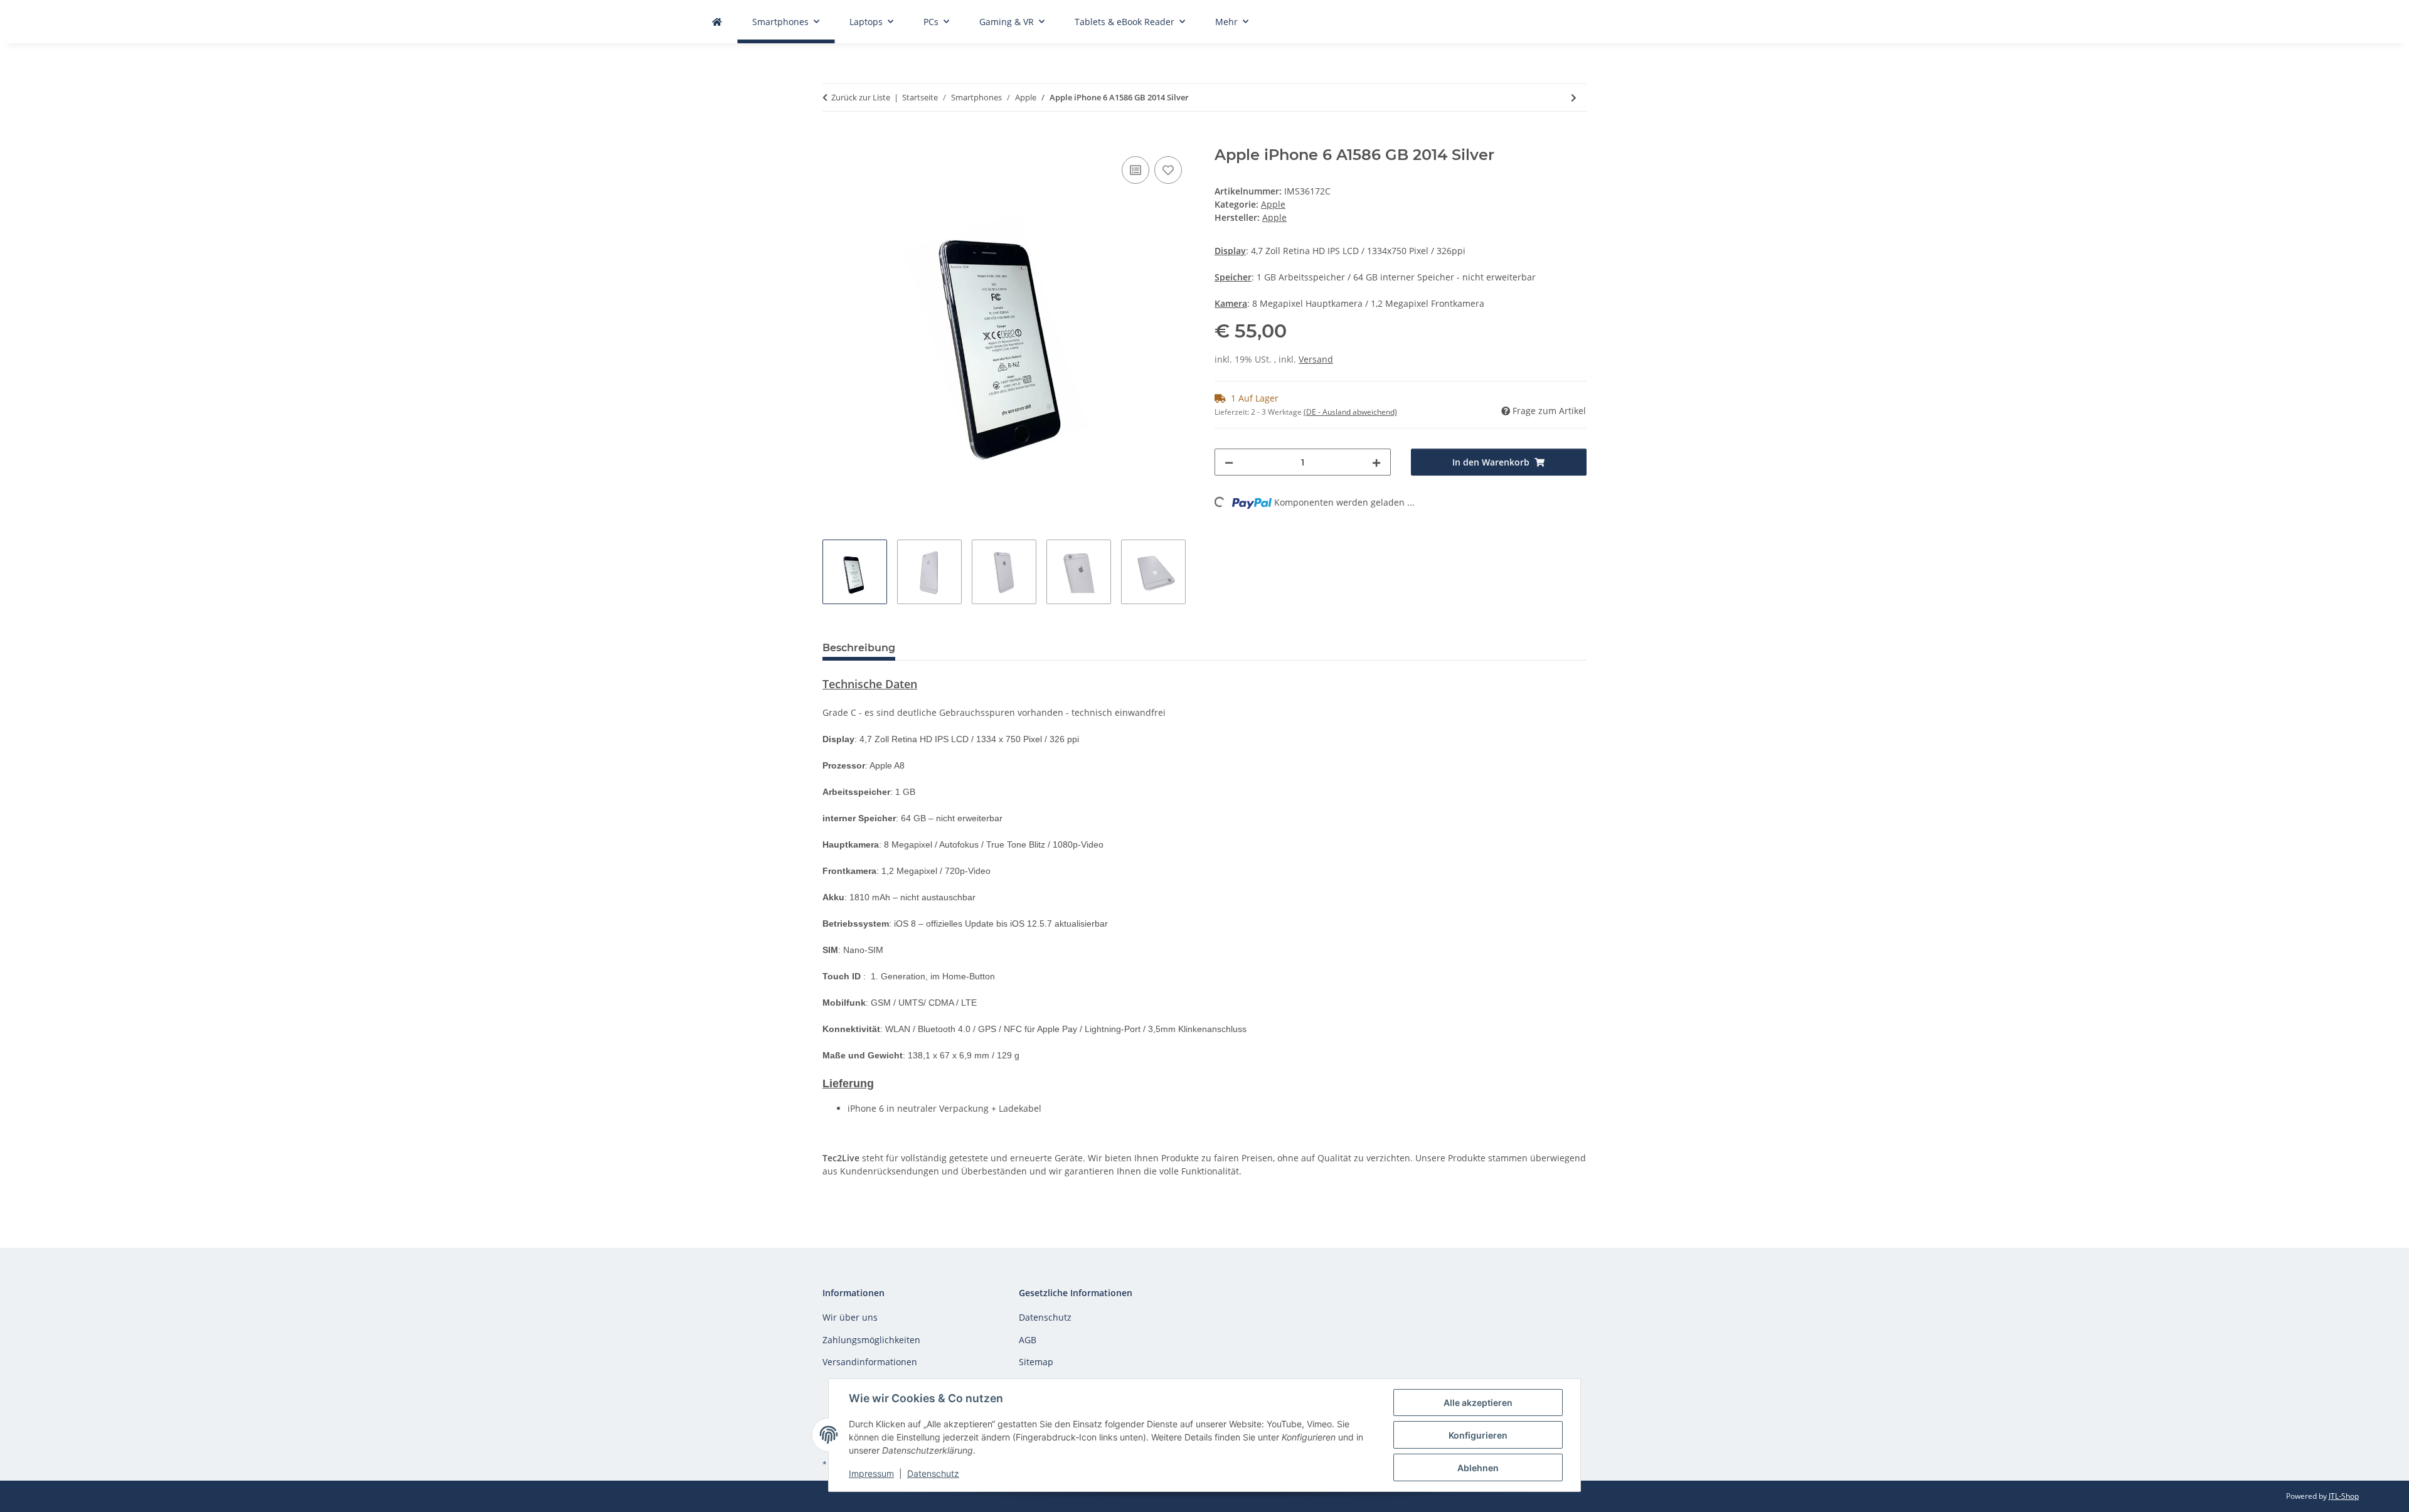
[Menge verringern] (1229, 462)
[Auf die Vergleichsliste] (1135, 170)
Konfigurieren (1478, 1435)
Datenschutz (933, 1473)
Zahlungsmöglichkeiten (871, 1340)
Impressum (871, 1473)
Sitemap (1036, 1362)
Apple (1273, 204)
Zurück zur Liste (861, 97)
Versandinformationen (870, 1362)
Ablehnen (1478, 1468)
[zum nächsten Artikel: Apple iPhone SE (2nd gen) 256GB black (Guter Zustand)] (1574, 98)
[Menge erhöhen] (1376, 462)
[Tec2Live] (717, 22)
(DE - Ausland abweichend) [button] (1350, 412)
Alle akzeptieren (1478, 1403)
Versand (1316, 359)
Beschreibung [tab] (859, 648)
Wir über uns (850, 1317)
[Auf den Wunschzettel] (1168, 170)
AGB (1028, 1340)
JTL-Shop (2344, 1496)
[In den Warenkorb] (832, 139)
